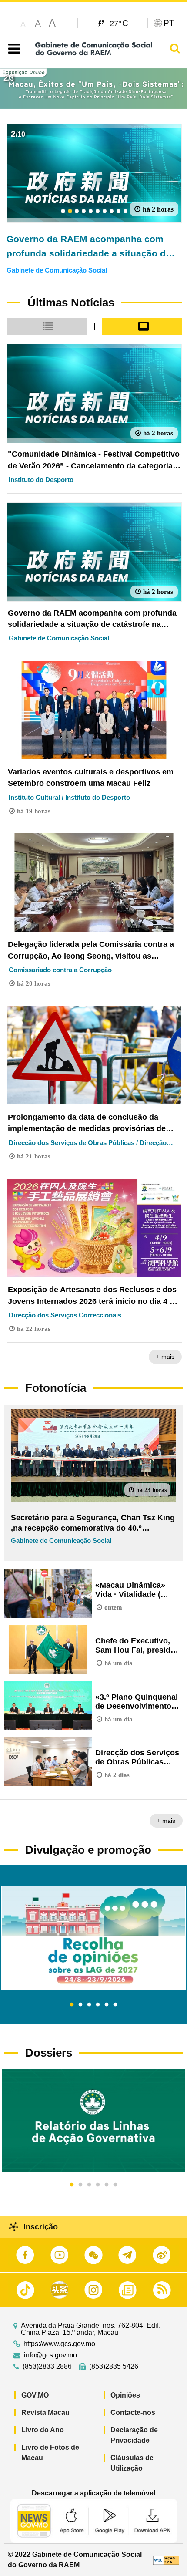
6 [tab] (115, 2005)
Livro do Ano (43, 2430)
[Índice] (12, 49)
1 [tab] (72, 2005)
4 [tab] (98, 2005)
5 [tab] (107, 2005)
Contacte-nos (133, 2413)
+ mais (165, 1357)
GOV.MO (35, 2395)
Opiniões (125, 2395)
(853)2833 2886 (47, 2367)
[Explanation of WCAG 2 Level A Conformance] (166, 2560)
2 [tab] (80, 2005)
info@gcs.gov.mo (50, 2355)
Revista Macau (45, 2413)
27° (119, 23)
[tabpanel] (93, 1938)
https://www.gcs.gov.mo (59, 2344)
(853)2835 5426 (114, 2367)
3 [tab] (89, 2005)
